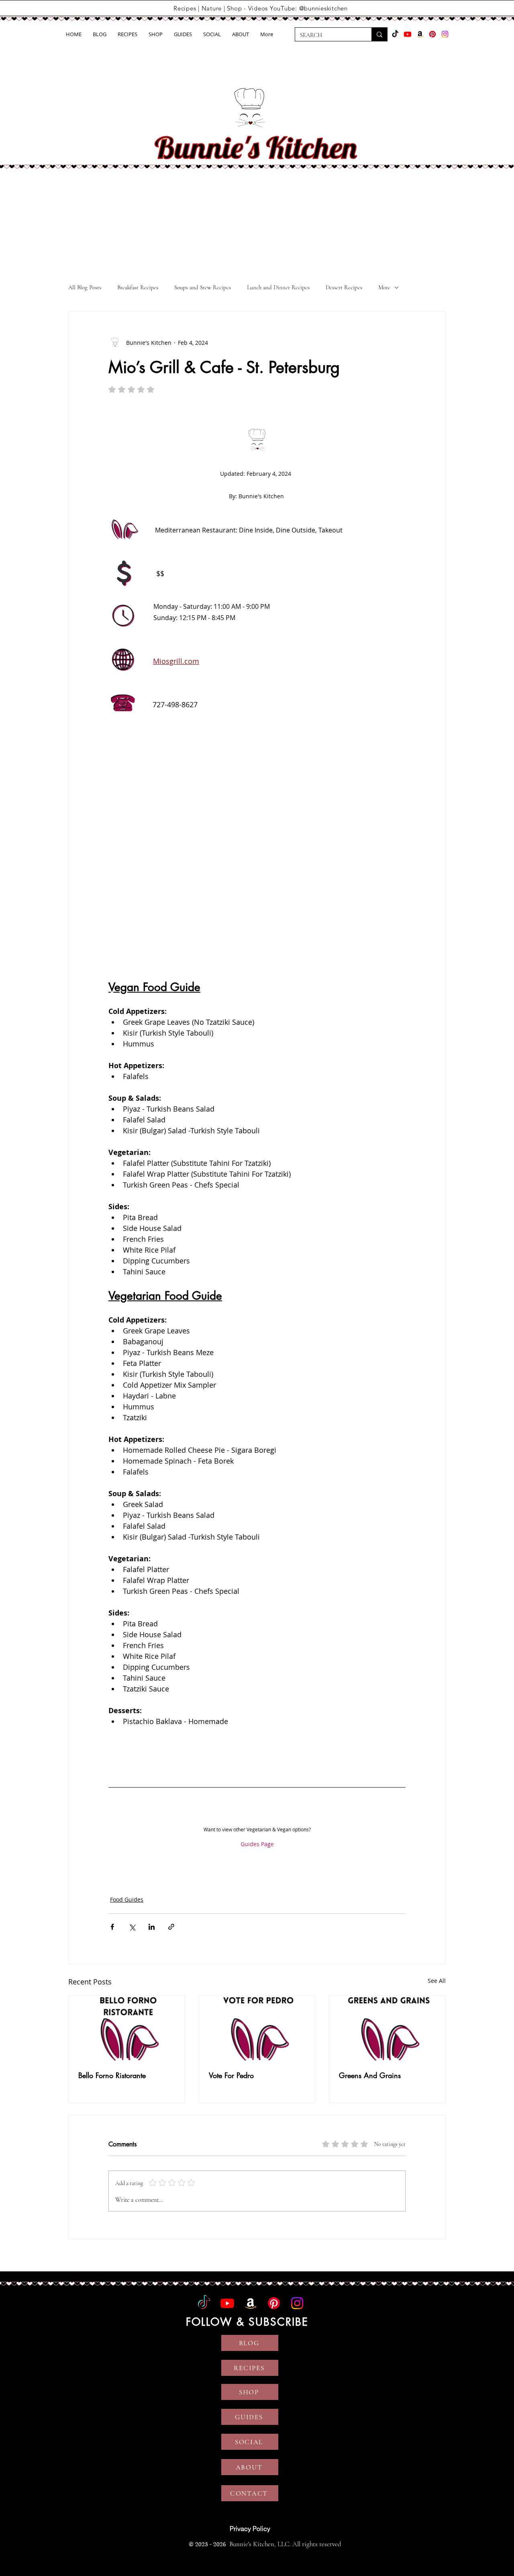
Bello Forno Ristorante (112, 2075)
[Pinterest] (432, 34)
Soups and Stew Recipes (203, 287)
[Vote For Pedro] (257, 2028)
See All (437, 1981)
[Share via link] (171, 1927)
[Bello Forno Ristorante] (127, 2028)
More (384, 287)
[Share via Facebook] (112, 1927)
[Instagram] (445, 34)
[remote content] (257, 856)
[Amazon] (420, 34)
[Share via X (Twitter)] (132, 1927)
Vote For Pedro (231, 2075)
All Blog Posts (85, 287)
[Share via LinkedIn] (152, 1927)
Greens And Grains (370, 2075)
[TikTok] (395, 34)
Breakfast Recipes (138, 287)
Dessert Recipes (344, 287)
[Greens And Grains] (387, 2028)
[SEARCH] (379, 34)
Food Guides (127, 1899)
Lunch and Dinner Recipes (278, 287)
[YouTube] (408, 34)
